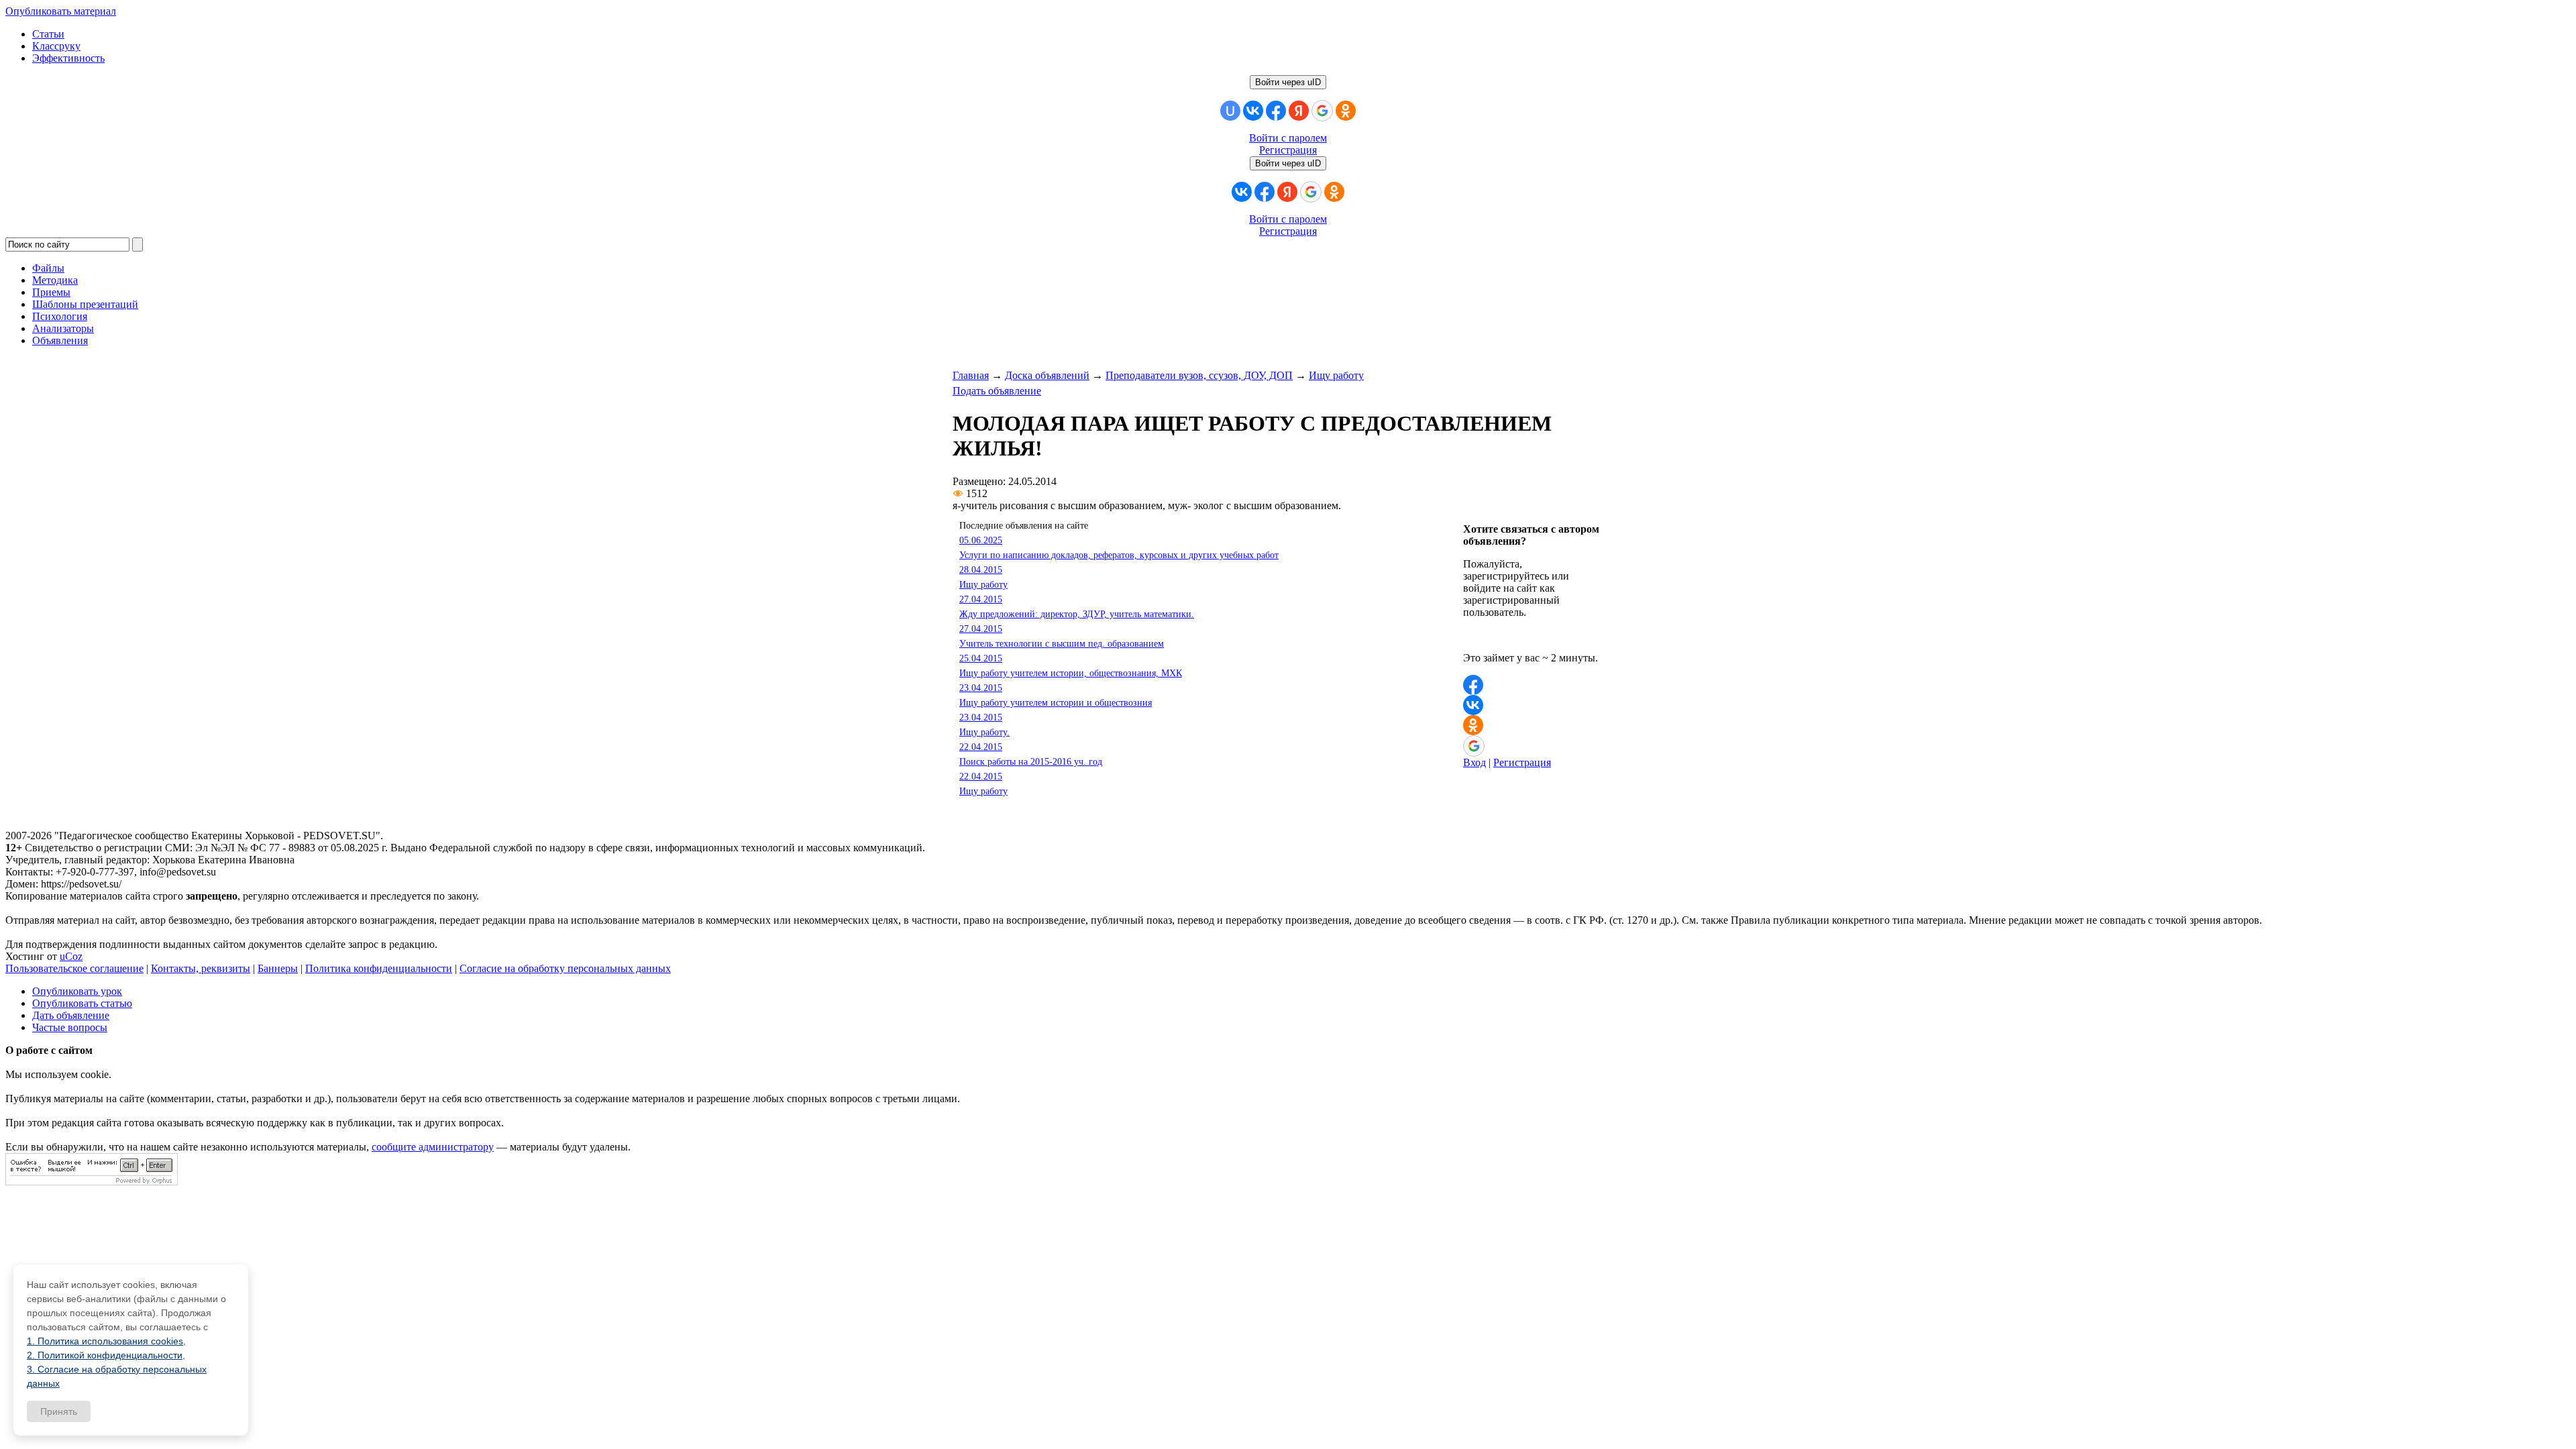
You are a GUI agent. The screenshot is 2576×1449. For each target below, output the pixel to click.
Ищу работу (1336, 375)
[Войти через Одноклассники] (1346, 111)
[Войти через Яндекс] (1299, 111)
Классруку (56, 46)
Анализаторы (63, 328)
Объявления (60, 340)
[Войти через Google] (1322, 111)
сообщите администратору (433, 1147)
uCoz (71, 956)
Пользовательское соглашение (74, 968)
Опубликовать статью (82, 1003)
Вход (1474, 762)
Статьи (48, 34)
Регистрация (1288, 150)
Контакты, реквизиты (201, 968)
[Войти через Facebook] (1276, 111)
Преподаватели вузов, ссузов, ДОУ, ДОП (1199, 375)
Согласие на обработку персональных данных (565, 968)
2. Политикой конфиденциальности (105, 1355)
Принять (59, 1411)
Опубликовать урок (77, 991)
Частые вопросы (70, 1027)
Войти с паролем (1288, 138)
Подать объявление (997, 391)
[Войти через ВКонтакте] (1253, 111)
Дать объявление (71, 1015)
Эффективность (68, 58)
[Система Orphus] (92, 1182)
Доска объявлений (1047, 375)
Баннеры (278, 968)
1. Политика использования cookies (105, 1341)
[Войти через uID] (1230, 111)
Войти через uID (1288, 82)
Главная (971, 375)
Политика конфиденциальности (379, 968)
